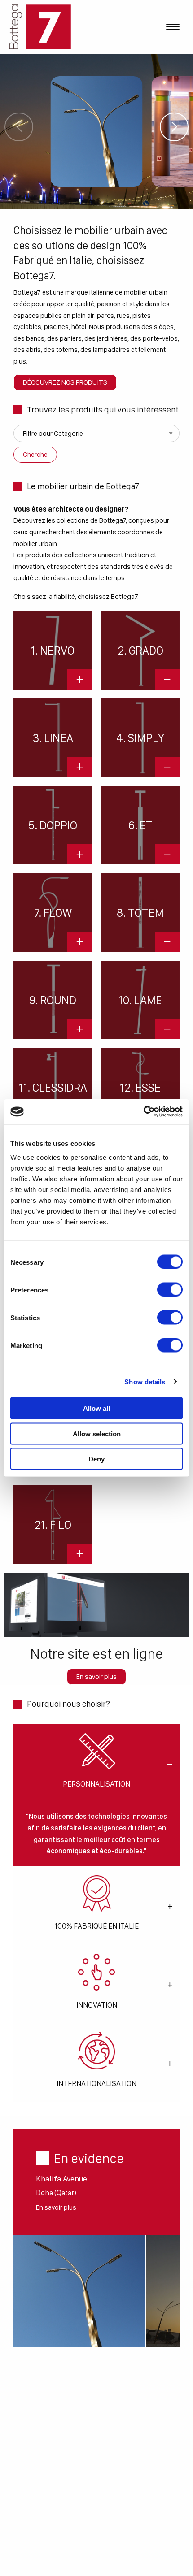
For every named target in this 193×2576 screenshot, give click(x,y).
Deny (96, 1459)
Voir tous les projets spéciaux (96, 132)
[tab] (96, 1763)
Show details (145, 1381)
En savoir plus (96, 1676)
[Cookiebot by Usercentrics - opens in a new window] (143, 1112)
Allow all (96, 1408)
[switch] (170, 1290)
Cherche (35, 454)
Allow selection (97, 1433)
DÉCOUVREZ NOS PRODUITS (65, 382)
